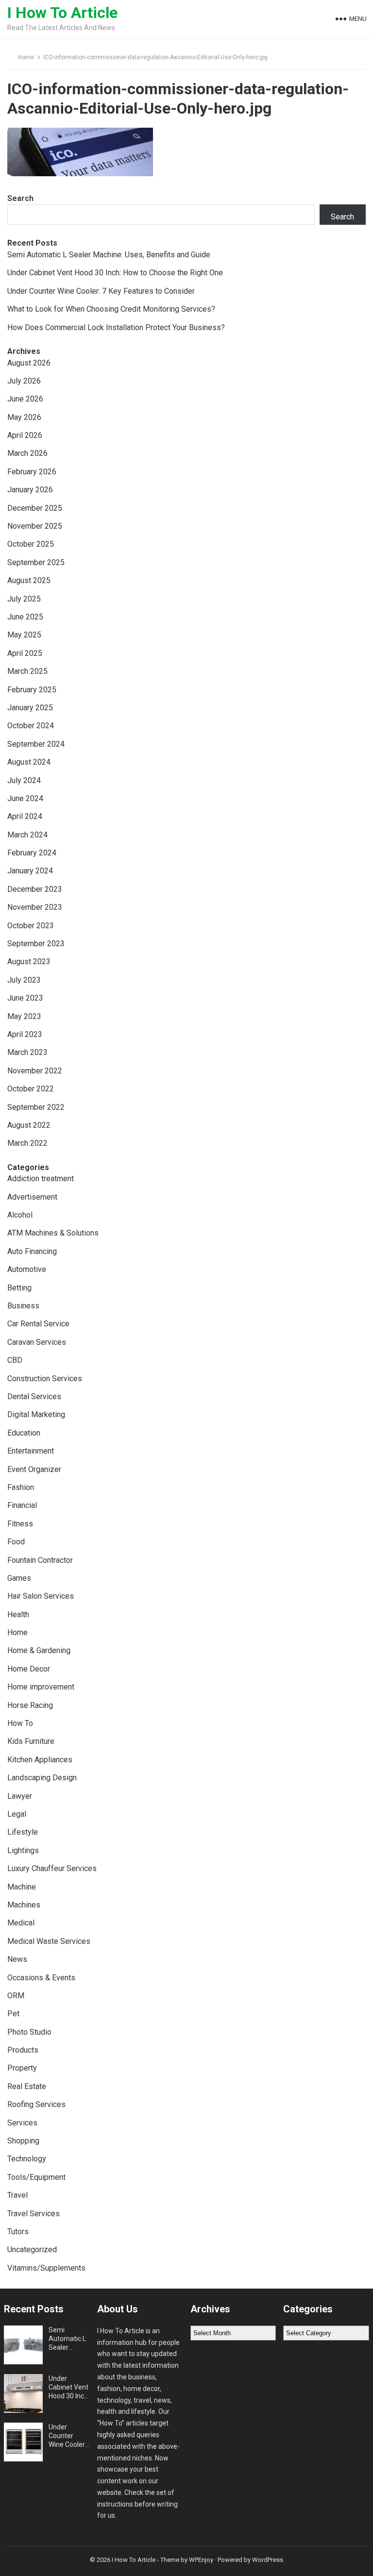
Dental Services (34, 1397)
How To (20, 1723)
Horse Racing (30, 1705)
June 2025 (25, 617)
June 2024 (25, 798)
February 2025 (32, 690)
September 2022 (36, 1107)
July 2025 (24, 599)
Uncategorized (32, 2250)
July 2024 (24, 780)
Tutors (18, 2232)
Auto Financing (32, 1251)
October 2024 (31, 726)
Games (19, 1578)
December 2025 (35, 508)
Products (23, 2050)
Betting (19, 1288)
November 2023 (35, 907)
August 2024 (29, 762)
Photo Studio (29, 2032)
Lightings (23, 1850)
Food (16, 1542)
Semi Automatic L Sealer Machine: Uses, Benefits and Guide (109, 255)
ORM (16, 1996)
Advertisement (32, 1197)
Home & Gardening (39, 1650)
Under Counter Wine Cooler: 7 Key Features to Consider (101, 291)
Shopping (23, 2141)
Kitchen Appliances (40, 1760)
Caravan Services (37, 1342)
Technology (27, 2159)
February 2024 (32, 853)
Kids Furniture (31, 1741)
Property (22, 2068)
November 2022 (35, 1071)
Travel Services (34, 2214)
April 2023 (25, 1034)
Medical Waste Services (49, 1941)
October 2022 (31, 1089)
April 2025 (25, 653)
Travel (17, 2195)
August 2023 (29, 962)
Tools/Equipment (36, 2177)
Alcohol (20, 1215)
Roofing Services (36, 2104)
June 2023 (25, 998)
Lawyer (20, 1796)
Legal (17, 1814)
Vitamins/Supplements (46, 2268)
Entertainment (31, 1451)
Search (20, 198)
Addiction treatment (41, 1179)
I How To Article (62, 13)
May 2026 (24, 417)
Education (24, 1433)
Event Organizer (34, 1469)
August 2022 (29, 1125)
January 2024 (30, 871)
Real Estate (27, 2086)
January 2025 (30, 708)
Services (22, 2123)
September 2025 (36, 562)
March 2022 (27, 1143)
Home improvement (41, 1687)
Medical (21, 1923)
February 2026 (32, 472)
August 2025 (29, 580)
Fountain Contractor (40, 1560)
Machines (24, 1905)
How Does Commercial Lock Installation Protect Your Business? (116, 327)
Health (18, 1614)
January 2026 (30, 490)
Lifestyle (23, 1832)
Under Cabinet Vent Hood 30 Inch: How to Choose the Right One (115, 273)
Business (23, 1306)
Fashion (21, 1487)
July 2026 (24, 381)
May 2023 (24, 1016)
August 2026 (29, 363)
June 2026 (25, 399)
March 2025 (27, 671)
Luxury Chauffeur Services (52, 1868)
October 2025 (31, 544)
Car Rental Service (38, 1324)
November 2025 (35, 526)
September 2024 (36, 744)
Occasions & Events (41, 1978)
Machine (22, 1887)
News (17, 1959)
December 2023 (35, 889)
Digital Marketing (36, 1414)
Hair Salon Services (41, 1596)
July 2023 (24, 980)
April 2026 (25, 435)
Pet (13, 2014)
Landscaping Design (42, 1778)
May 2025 (24, 635)
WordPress (268, 2560)
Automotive (27, 1269)
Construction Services (45, 1379)
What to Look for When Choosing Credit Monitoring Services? (111, 309)
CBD (15, 1360)
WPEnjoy (201, 2560)
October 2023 (31, 926)
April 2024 (25, 816)
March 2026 (27, 453)
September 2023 (36, 944)
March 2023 (27, 1052)
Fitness (20, 1524)
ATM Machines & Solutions (53, 1233)
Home (26, 57)
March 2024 (27, 835)
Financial (22, 1505)
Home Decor (29, 1669)
